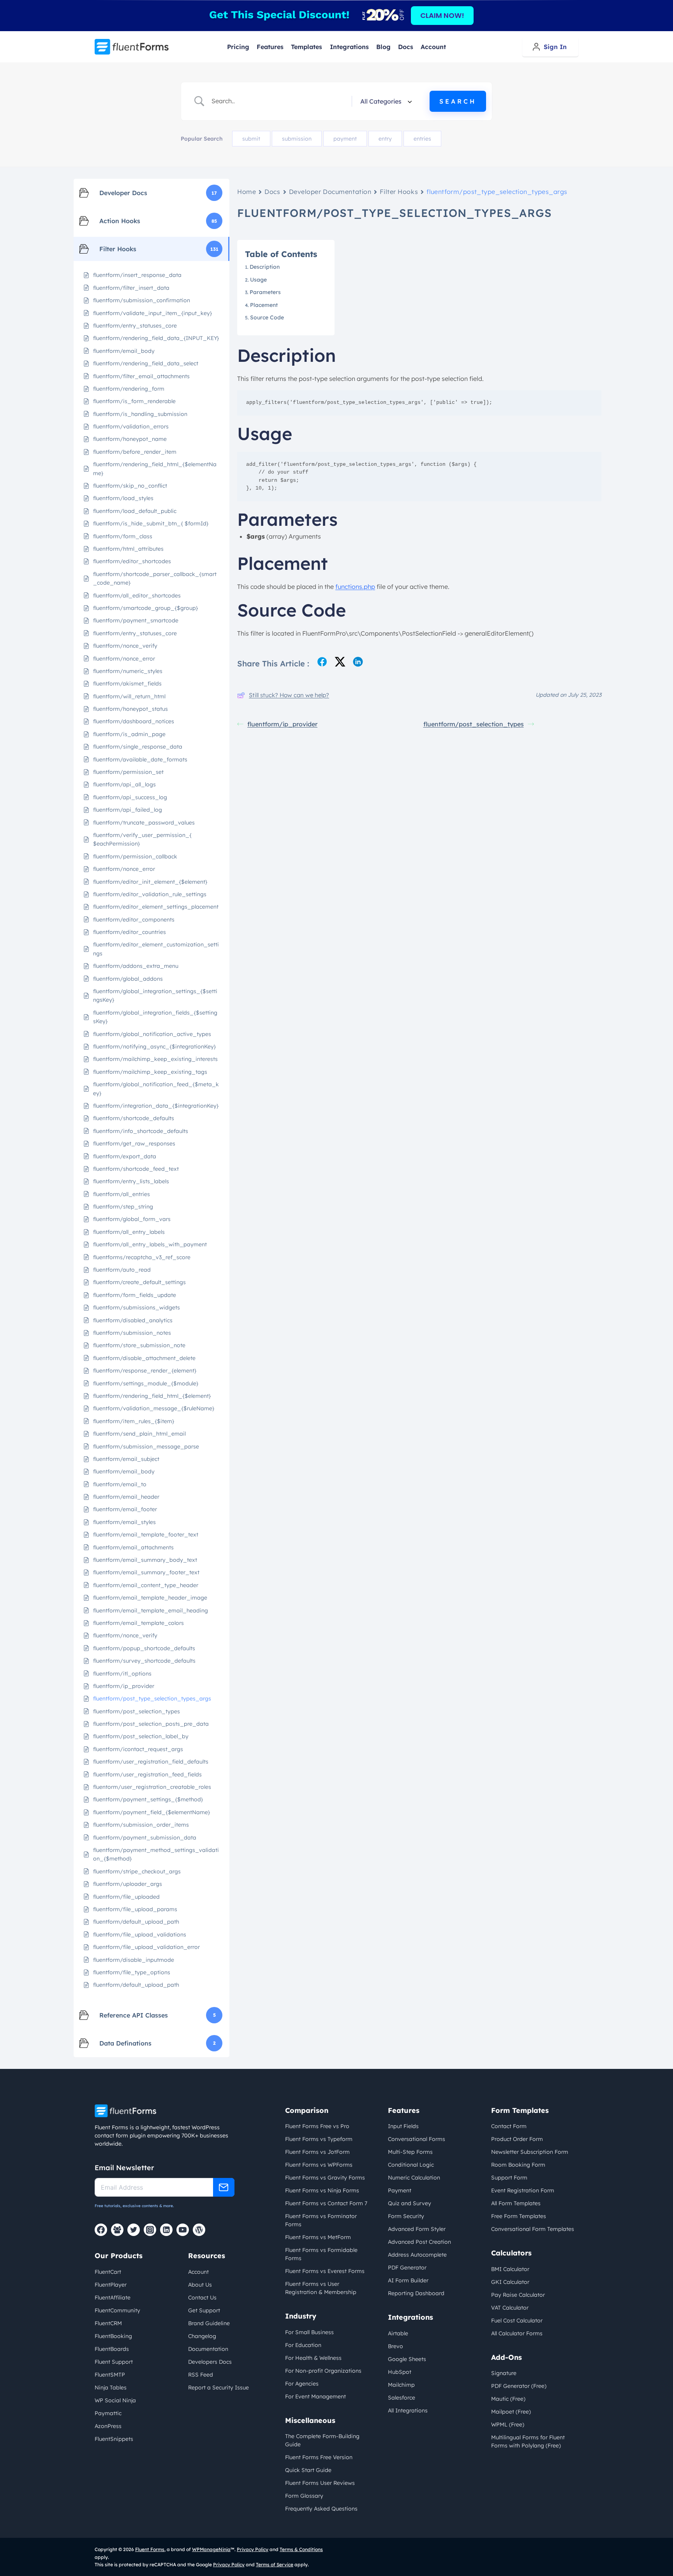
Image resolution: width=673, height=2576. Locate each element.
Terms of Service (275, 2565)
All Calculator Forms (517, 2333)
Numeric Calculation (414, 2178)
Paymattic (108, 2413)
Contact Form (509, 2126)
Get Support (204, 2310)
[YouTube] (183, 2230)
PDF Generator (407, 2268)
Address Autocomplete (417, 2255)
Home (247, 192)
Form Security (406, 2216)
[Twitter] (134, 2230)
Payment (400, 2190)
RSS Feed (201, 2375)
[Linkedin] (166, 2230)
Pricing (238, 47)
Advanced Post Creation (419, 2242)
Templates (307, 47)
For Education (303, 2345)
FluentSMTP (110, 2375)
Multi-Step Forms (410, 2152)
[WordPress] (199, 2230)
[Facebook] (101, 2230)
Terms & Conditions (301, 2549)
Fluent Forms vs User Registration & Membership (321, 2288)
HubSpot (400, 2372)
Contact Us (202, 2298)
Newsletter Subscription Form (530, 2152)
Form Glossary (304, 2496)
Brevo (396, 2346)
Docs (406, 47)
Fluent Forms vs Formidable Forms (321, 2254)
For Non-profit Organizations (323, 2371)
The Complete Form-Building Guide (322, 2440)
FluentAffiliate (113, 2298)
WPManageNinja (211, 2549)
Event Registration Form (523, 2190)
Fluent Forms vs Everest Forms (325, 2271)
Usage (260, 280)
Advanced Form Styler (417, 2229)
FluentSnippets (114, 2439)
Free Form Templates (519, 2216)
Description (265, 267)
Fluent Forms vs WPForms (319, 2165)
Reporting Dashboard (416, 2293)
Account (433, 47)
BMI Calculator (510, 2269)
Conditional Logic (411, 2165)
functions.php (355, 587)
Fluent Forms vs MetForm (318, 2237)
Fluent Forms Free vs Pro (317, 2126)
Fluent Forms (150, 2549)
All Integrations (408, 2410)
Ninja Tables (111, 2387)
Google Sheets (407, 2359)
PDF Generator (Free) (519, 2386)
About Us (200, 2285)
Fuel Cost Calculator (517, 2321)
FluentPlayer (111, 2285)
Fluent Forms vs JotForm (317, 2152)
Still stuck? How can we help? (289, 695)
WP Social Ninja (115, 2400)
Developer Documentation (330, 192)
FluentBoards (112, 2349)
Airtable (398, 2333)
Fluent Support (114, 2362)
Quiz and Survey (410, 2203)
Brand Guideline (209, 2323)
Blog (383, 47)
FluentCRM (108, 2323)
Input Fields (403, 2126)
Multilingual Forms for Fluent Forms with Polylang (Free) (528, 2441)
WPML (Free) (508, 2424)
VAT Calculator (510, 2308)
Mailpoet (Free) (511, 2412)
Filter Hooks (399, 192)
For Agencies (302, 2384)
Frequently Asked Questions (321, 2509)
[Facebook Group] (117, 2230)
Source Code (267, 317)
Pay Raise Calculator (518, 2295)
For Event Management (315, 2396)
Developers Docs (210, 2362)
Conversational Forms (417, 2139)
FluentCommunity (117, 2310)
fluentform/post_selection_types (474, 724)
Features (270, 47)
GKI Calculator (510, 2282)
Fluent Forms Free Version (319, 2457)
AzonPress (108, 2426)
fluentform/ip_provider (282, 724)
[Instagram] (150, 2230)
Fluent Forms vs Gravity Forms (325, 2178)
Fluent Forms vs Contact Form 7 (326, 2203)
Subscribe (224, 2187)
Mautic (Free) (508, 2399)
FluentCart (108, 2272)
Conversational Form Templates (533, 2229)
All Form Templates (516, 2203)
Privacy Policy (253, 2549)
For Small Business (309, 2332)
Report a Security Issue (218, 2387)
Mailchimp (401, 2385)
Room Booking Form (518, 2165)
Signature (504, 2373)
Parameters (265, 292)
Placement (264, 305)
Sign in (555, 47)
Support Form (509, 2178)
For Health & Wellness (313, 2358)
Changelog (202, 2336)
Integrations (349, 47)
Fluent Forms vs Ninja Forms (322, 2190)
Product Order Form (517, 2139)
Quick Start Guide (308, 2470)
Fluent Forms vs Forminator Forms (321, 2220)
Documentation (208, 2349)
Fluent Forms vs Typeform (319, 2139)
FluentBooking (113, 2336)
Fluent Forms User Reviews (320, 2483)
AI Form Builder (408, 2280)
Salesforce (402, 2398)
